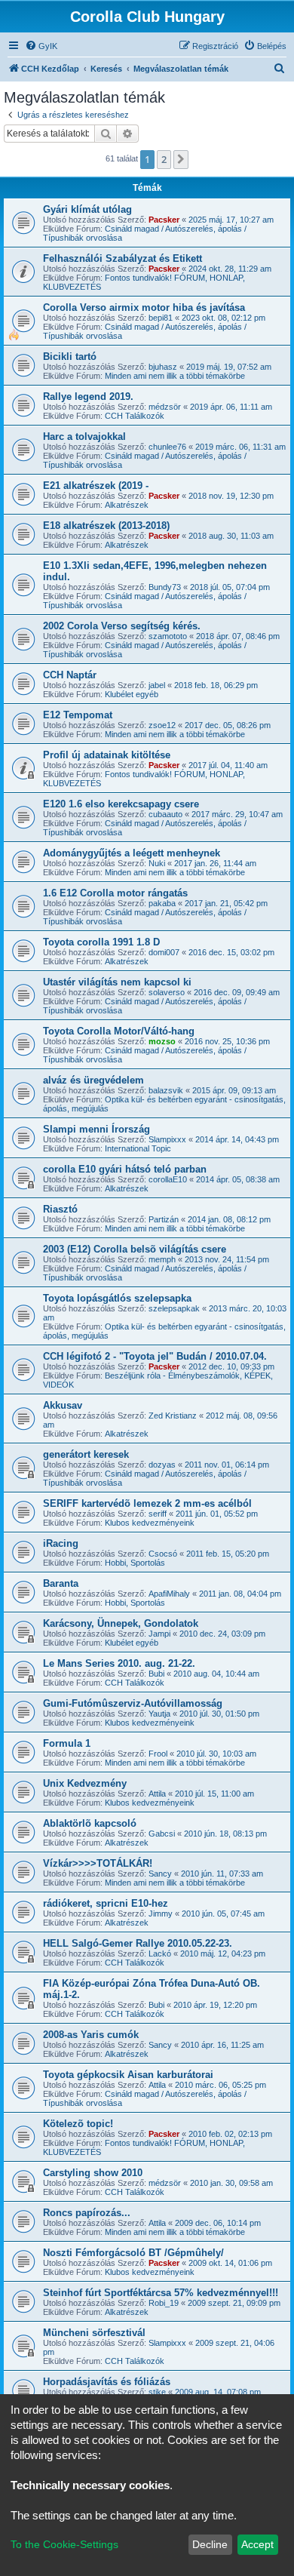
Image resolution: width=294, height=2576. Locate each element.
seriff (158, 1514)
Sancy (160, 1874)
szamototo (168, 636)
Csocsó (163, 1554)
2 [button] (164, 159)
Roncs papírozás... (87, 2213)
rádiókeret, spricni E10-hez (106, 1903)
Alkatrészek (127, 505)
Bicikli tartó (70, 357)
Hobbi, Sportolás (135, 1563)
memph (162, 1259)
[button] (181, 159)
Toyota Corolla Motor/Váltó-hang (119, 1031)
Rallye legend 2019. (88, 397)
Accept (257, 2544)
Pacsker (164, 220)
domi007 (164, 952)
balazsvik (166, 1090)
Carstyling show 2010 (93, 2173)
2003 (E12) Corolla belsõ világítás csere (135, 1249)
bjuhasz (163, 367)
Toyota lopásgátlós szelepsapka (117, 1298)
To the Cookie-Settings (64, 2544)
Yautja (159, 1714)
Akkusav (63, 1405)
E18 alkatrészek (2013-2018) (106, 526)
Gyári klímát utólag (87, 209)
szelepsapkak (174, 1308)
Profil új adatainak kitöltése (107, 755)
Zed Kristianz (173, 1416)
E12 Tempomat (78, 715)
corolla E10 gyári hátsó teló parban (125, 1169)
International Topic (138, 1148)
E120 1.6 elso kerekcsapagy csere (121, 804)
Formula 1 (67, 1743)
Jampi (159, 1634)
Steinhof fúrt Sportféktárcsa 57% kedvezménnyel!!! (161, 2293)
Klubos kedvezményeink (150, 1523)
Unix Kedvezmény (85, 1783)
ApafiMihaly (169, 1594)
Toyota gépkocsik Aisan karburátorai (128, 2075)
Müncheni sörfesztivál (94, 2333)
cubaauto (165, 814)
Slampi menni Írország (96, 1129)
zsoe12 (162, 725)
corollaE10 (168, 1179)
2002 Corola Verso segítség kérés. (122, 626)
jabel (157, 685)
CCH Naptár (70, 675)
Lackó (160, 1954)
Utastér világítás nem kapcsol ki (117, 982)
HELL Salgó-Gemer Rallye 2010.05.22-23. (138, 1943)
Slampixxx (167, 1139)
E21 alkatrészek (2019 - (96, 486)
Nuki (157, 863)
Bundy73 (165, 587)
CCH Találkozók (135, 416)
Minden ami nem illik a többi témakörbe (175, 376)
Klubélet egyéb (132, 694)
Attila (157, 1794)
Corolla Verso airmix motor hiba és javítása (144, 307)
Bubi (156, 1674)
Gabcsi (162, 1834)
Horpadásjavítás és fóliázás (107, 2382)
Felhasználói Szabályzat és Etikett (122, 258)
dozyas (162, 1465)
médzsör (165, 407)
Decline (210, 2544)
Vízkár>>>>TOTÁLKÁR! (98, 1863)
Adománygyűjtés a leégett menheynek (132, 853)
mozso (162, 1041)
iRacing (61, 1543)
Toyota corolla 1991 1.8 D (101, 942)
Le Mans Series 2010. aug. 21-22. (119, 1663)
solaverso (167, 992)
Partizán (164, 1219)
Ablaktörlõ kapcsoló (90, 1823)
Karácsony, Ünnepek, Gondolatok (121, 1623)
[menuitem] (41, 46)
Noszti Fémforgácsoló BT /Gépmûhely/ (133, 2253)
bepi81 (161, 318)
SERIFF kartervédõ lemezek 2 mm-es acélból (147, 1503)
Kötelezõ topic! (78, 2124)
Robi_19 (164, 2303)
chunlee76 (167, 447)
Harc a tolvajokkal (84, 437)
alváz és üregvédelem (93, 1080)
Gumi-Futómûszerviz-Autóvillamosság (133, 1703)
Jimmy (161, 1914)
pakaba (162, 903)
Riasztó (60, 1209)
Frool (158, 1754)
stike (157, 2392)
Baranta (61, 1583)
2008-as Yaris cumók (91, 2035)
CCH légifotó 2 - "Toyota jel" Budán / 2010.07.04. (155, 1356)
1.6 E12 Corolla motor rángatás (115, 893)
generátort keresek (86, 1454)
